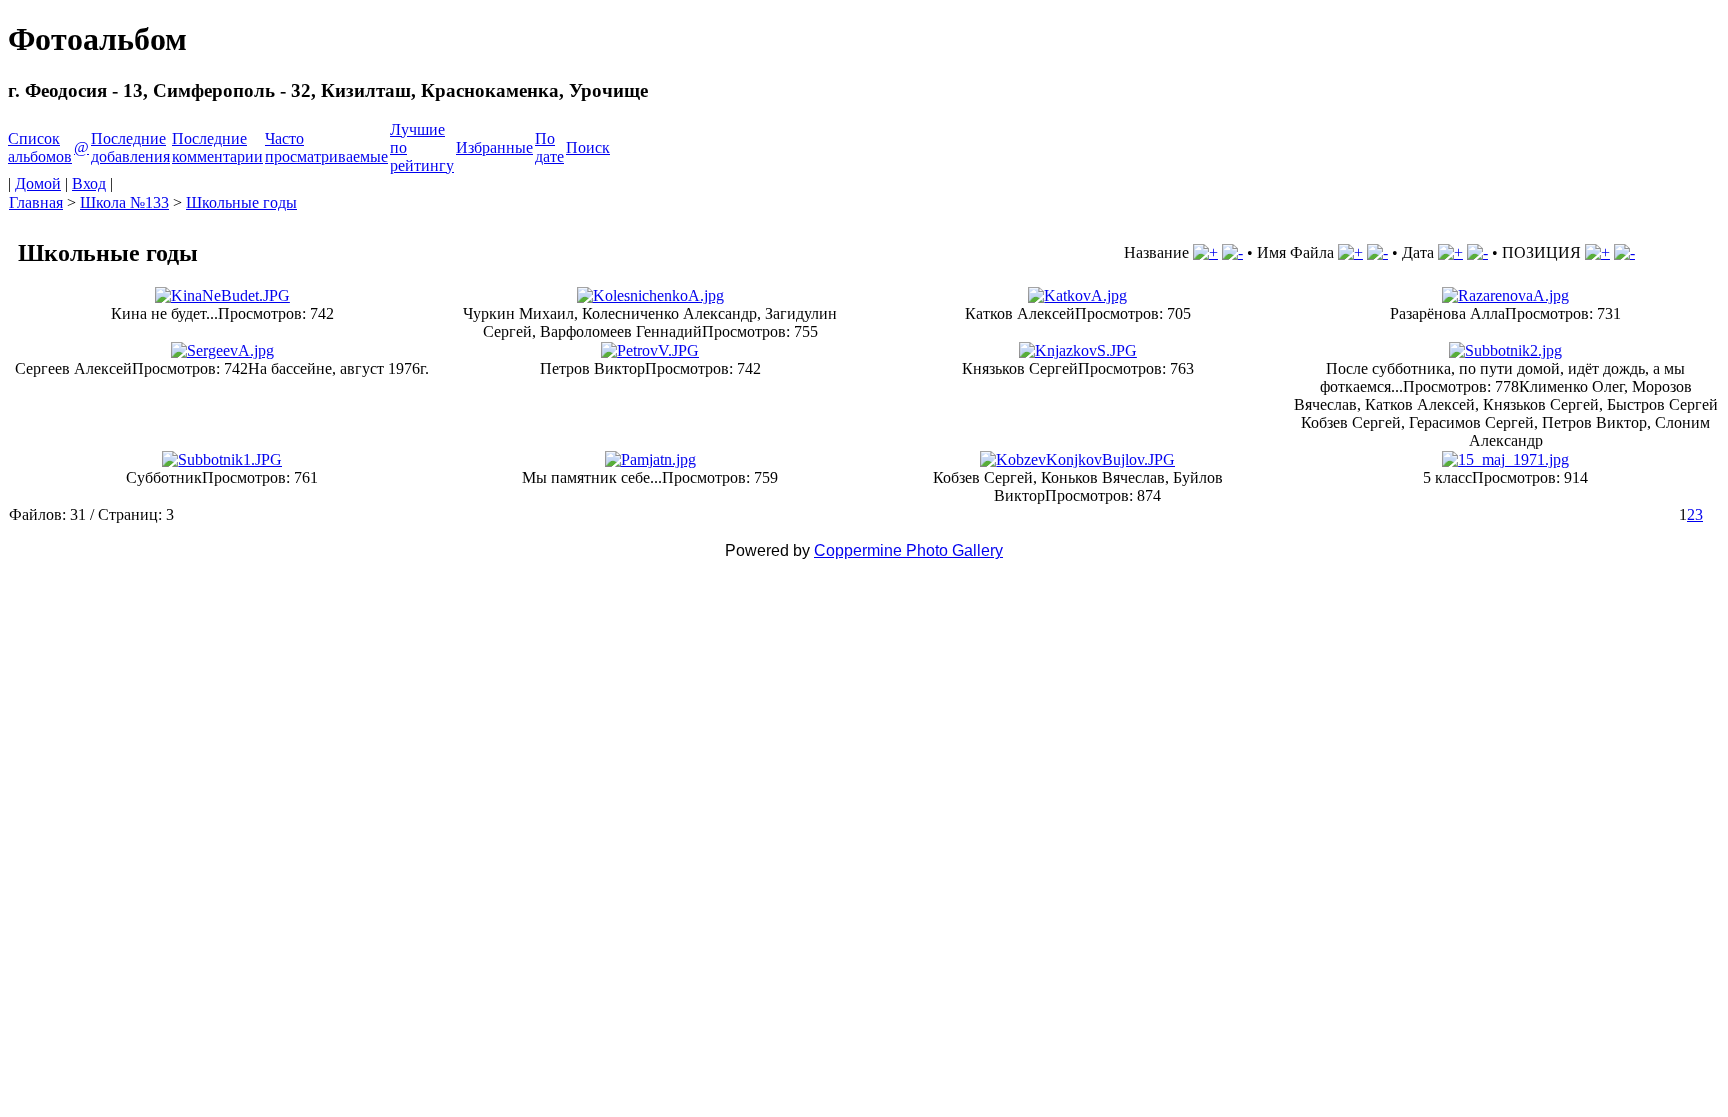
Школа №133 (124, 202)
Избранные (494, 147)
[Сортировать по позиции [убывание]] (1624, 252)
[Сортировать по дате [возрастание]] (1450, 252)
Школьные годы (241, 202)
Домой (38, 183)
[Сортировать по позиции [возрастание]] (1597, 252)
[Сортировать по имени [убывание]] (1377, 252)
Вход (89, 183)
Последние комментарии (217, 147)
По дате (549, 147)
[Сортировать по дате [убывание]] (1477, 252)
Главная (36, 202)
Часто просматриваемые (326, 147)
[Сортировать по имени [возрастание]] (1350, 252)
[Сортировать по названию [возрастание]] (1205, 252)
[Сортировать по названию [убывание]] (1232, 252)
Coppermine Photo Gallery (908, 550)
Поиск (588, 147)
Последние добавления (130, 147)
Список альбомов (40, 147)
